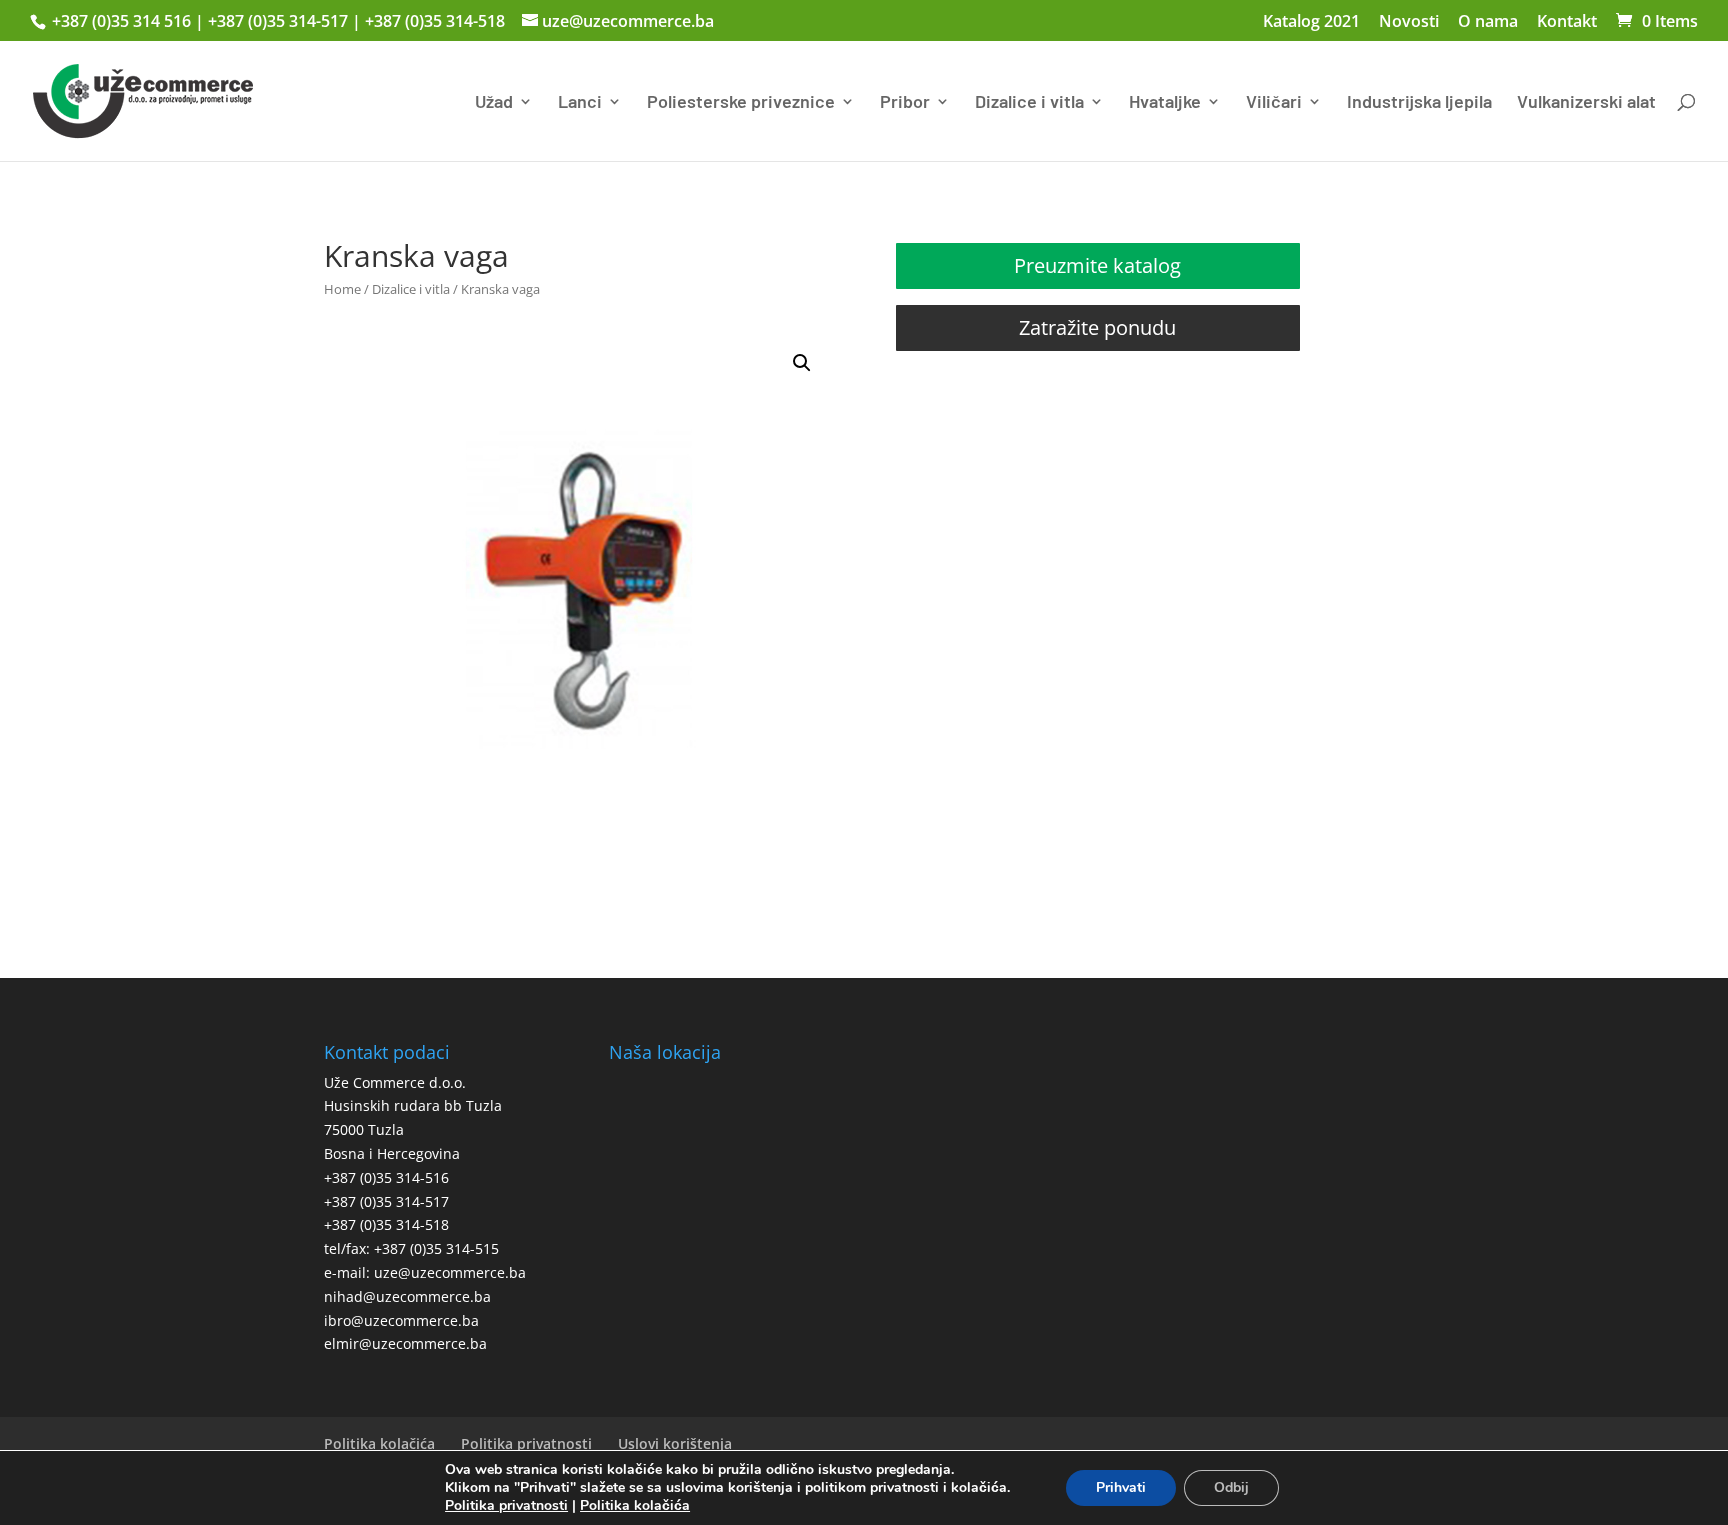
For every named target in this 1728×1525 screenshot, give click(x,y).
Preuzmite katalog (1097, 265)
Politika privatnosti (526, 1443)
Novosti (1409, 22)
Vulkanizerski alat (1586, 103)
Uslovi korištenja (675, 1443)
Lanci (580, 103)
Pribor (905, 103)
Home (342, 289)
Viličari (1274, 103)
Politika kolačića (379, 1443)
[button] (802, 363)
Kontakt (1567, 22)
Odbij (1231, 1487)
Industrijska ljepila (1419, 103)
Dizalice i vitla (1029, 103)
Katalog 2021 (1311, 22)
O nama (1488, 22)
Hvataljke (1165, 103)
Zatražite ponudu (1097, 327)
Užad (494, 103)
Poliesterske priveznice (741, 103)
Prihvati (1121, 1487)
